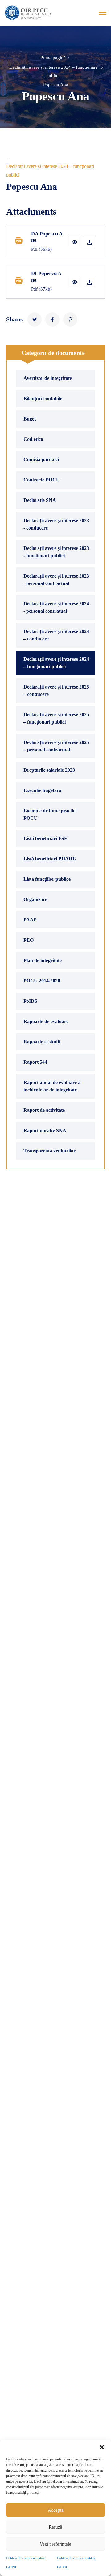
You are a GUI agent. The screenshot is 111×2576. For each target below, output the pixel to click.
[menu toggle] (103, 12)
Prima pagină (53, 58)
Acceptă (56, 2510)
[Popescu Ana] (35, 319)
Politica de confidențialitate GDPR (26, 2563)
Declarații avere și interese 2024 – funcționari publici (53, 72)
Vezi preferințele (55, 2544)
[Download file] (90, 242)
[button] (102, 2447)
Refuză (55, 2527)
